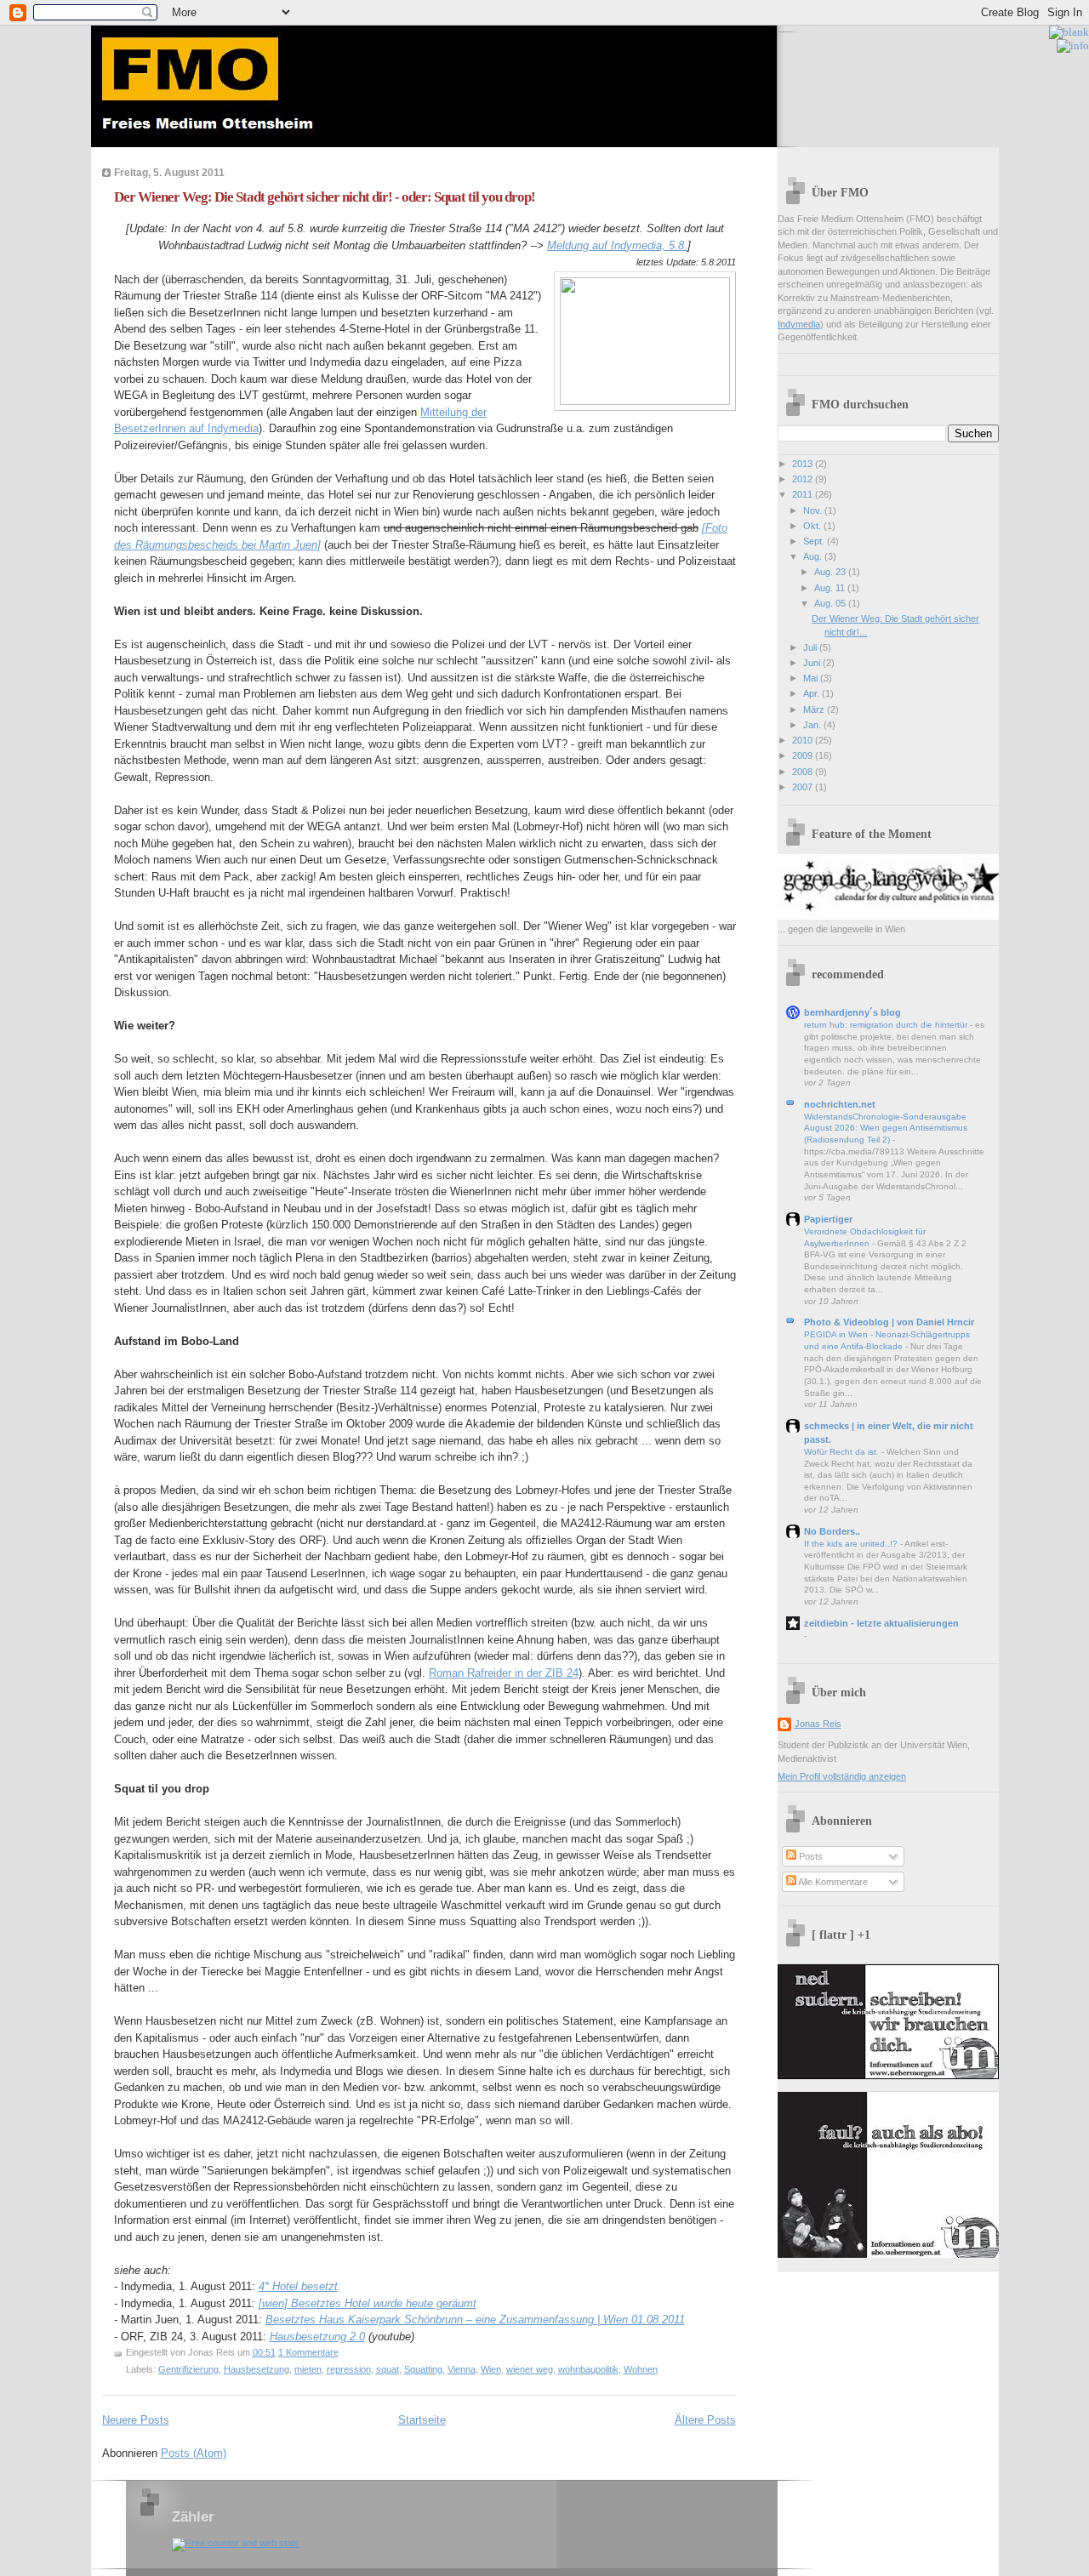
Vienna (462, 2369)
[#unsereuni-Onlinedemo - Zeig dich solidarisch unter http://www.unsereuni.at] (1009, 32)
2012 (804, 479)
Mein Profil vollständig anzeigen (842, 1776)
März (815, 710)
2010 (804, 740)
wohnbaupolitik (588, 2369)
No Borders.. (832, 1531)
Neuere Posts (136, 2420)
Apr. (812, 693)
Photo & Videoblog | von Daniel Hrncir (889, 1322)
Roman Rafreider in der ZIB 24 (504, 1673)
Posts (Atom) (194, 2453)
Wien (491, 2369)
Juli (811, 647)
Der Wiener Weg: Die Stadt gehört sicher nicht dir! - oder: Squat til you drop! (325, 197)
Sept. (815, 541)
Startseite (422, 2420)
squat (388, 2369)
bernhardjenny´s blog (852, 1012)
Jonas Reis (818, 1724)
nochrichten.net (840, 1104)
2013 (804, 464)
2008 (804, 772)
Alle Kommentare (832, 1882)
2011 (804, 494)
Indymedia (799, 324)
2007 (804, 787)
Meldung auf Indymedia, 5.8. (617, 245)
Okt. (813, 526)
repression (349, 2369)
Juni (813, 663)
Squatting (423, 2369)
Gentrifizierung (188, 2369)
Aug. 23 (831, 572)
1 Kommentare (308, 2352)
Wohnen (641, 2369)
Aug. (814, 556)
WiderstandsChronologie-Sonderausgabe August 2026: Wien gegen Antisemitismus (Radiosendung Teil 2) (886, 1128)
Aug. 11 (831, 588)
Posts (810, 1856)
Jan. (813, 725)
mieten (308, 2369)
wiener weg (530, 2369)
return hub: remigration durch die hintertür (887, 1025)
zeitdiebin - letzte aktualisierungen (881, 1623)
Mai (812, 678)
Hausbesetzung (257, 2369)
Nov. (814, 510)
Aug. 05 (831, 603)
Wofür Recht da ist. (843, 1452)
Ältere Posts (705, 2420)
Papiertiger (828, 1219)
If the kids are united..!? (852, 1544)
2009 (804, 755)
